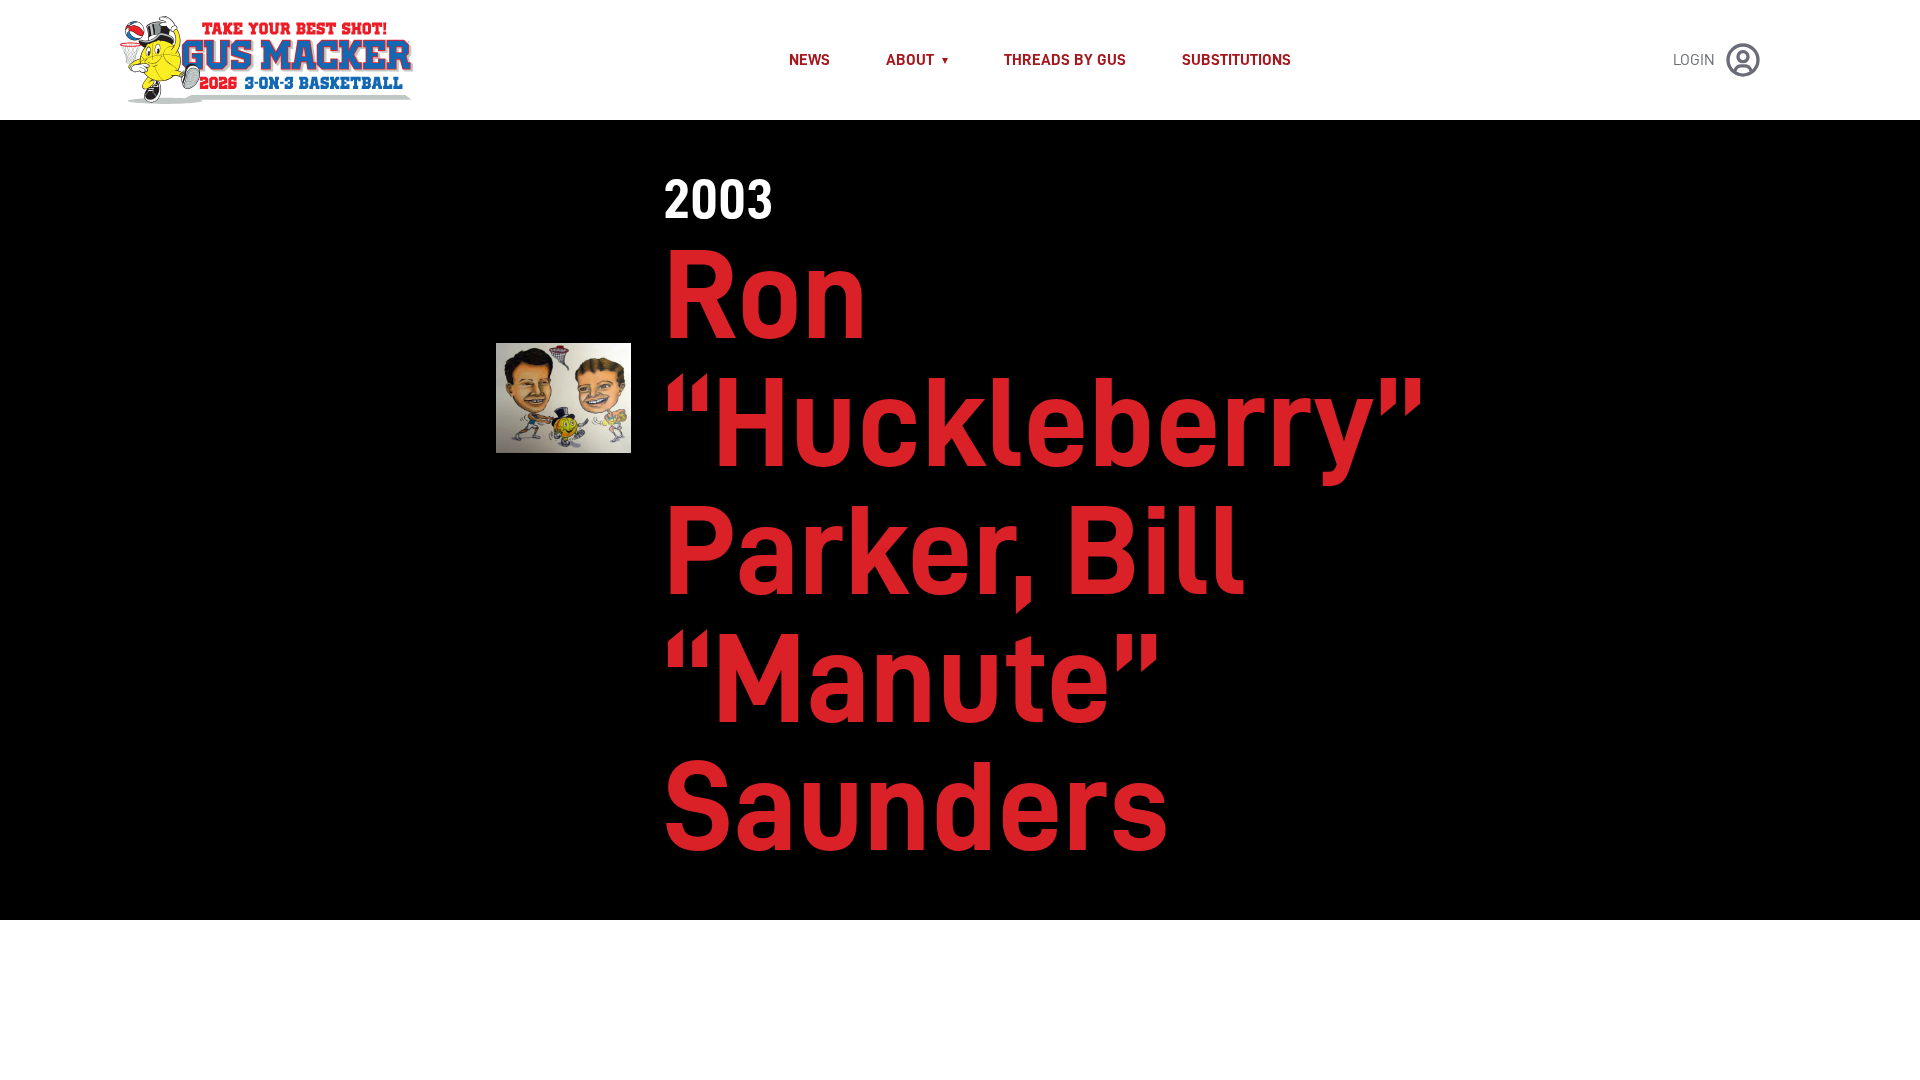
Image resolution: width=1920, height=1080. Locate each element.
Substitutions (1236, 60)
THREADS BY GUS (1065, 60)
